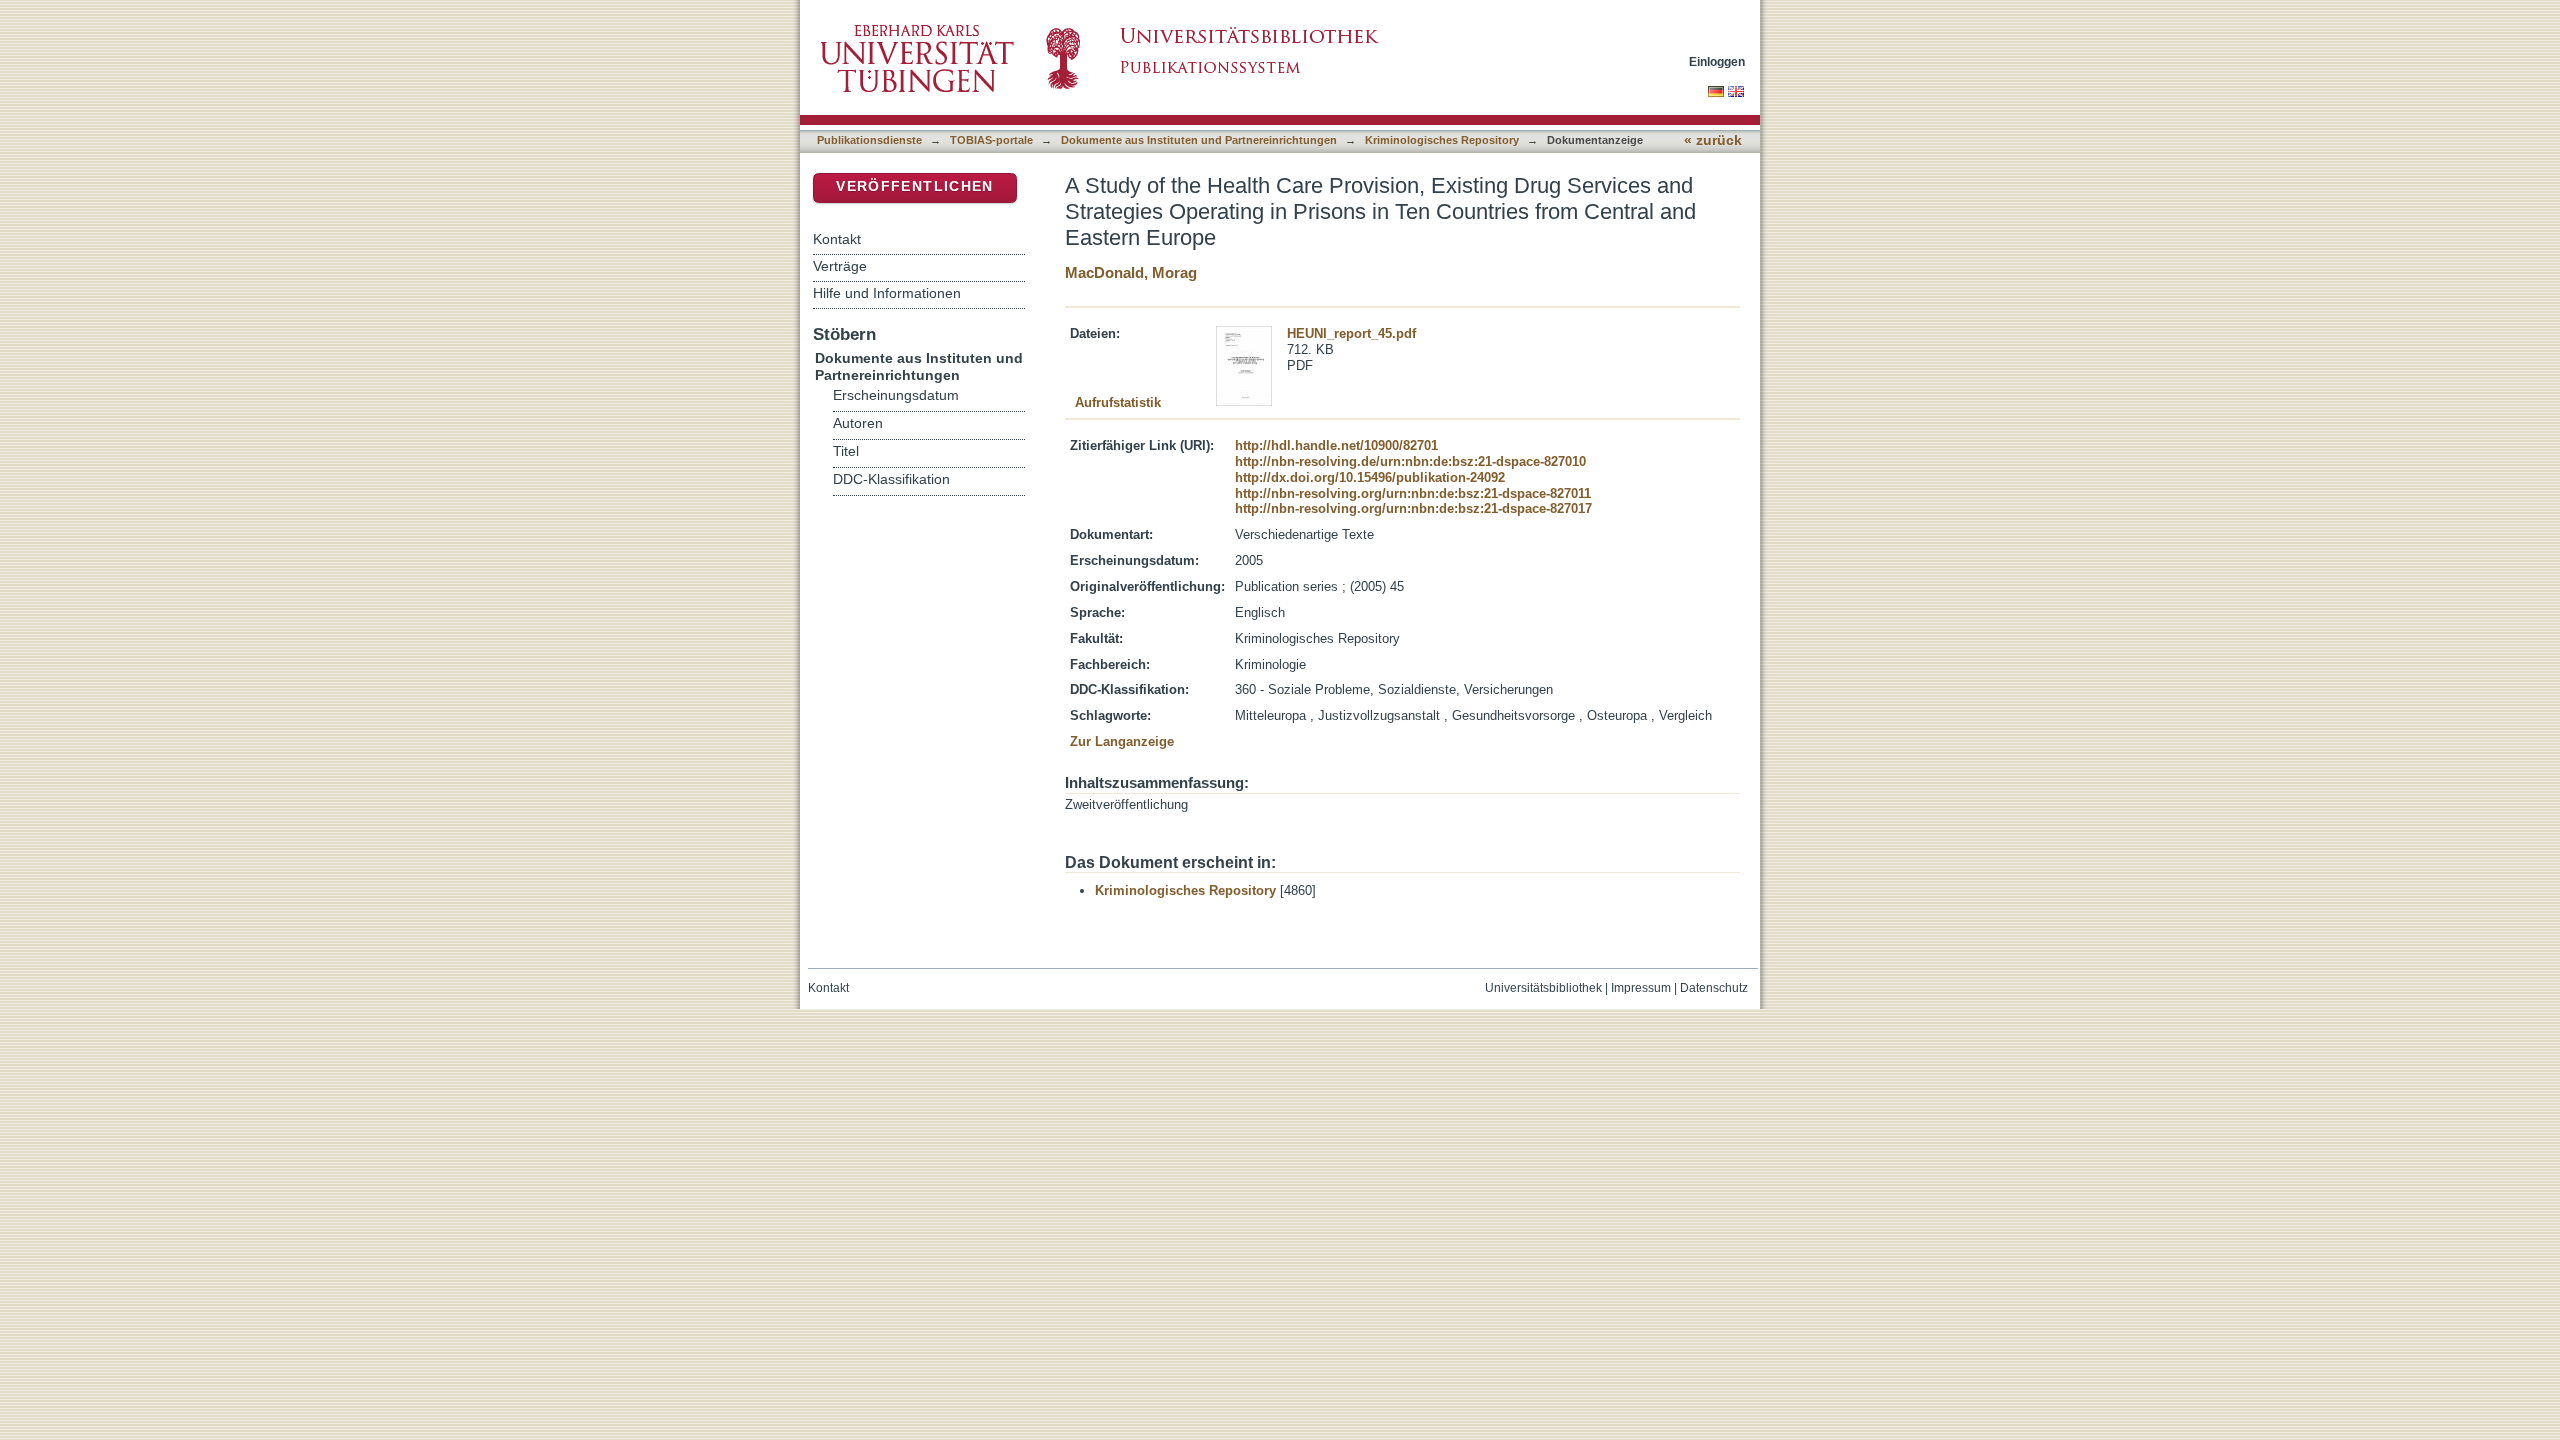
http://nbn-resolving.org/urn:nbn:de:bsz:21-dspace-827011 (1413, 493)
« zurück (1713, 140)
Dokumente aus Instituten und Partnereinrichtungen (1199, 140)
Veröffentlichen (914, 186)
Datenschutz (1714, 988)
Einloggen (1717, 61)
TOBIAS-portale (991, 140)
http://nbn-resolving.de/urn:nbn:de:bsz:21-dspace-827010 (1410, 461)
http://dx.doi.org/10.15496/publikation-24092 (1370, 477)
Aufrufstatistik (1118, 402)
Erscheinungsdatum (896, 395)
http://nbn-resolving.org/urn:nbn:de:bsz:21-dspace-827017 (1413, 508)
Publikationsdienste (869, 140)
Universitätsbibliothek (1543, 988)
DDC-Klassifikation (891, 479)
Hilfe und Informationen (887, 293)
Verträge (840, 266)
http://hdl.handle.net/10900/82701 (1336, 445)
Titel (846, 451)
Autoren (858, 423)
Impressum (1641, 988)
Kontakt (837, 239)
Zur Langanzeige (1122, 741)
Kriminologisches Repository (1442, 140)
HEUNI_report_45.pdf (1351, 333)
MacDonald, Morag (1131, 272)
